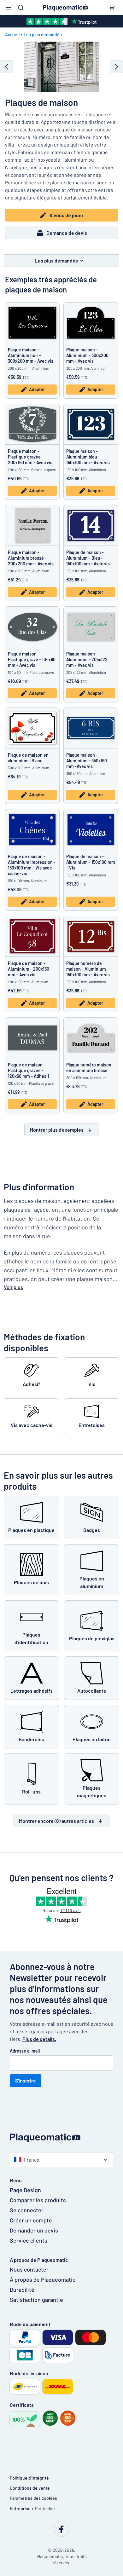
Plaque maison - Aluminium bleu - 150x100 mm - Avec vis (88, 457)
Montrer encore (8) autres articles (56, 1821)
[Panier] (112, 8)
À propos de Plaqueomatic (43, 2279)
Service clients (29, 2240)
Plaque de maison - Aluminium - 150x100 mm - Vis (91, 862)
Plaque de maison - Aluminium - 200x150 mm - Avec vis (29, 969)
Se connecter (27, 2210)
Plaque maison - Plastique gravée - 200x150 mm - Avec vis (30, 457)
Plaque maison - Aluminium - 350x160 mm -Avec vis (87, 761)
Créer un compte (31, 2220)
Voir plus (13, 1287)
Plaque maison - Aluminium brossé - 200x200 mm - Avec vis (31, 558)
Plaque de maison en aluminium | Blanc (28, 758)
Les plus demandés (43, 35)
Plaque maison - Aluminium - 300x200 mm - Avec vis (87, 355)
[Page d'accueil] (61, 2137)
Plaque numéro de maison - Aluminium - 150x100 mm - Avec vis (88, 969)
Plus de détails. (39, 2039)
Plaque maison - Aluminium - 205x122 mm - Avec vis (87, 659)
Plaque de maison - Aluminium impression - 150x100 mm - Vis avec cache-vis (32, 865)
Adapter (37, 389)
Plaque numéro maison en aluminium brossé (89, 1068)
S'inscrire (26, 2080)
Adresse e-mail (25, 2051)
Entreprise (20, 2508)
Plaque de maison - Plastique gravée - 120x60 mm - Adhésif (29, 1070)
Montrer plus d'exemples (57, 1130)
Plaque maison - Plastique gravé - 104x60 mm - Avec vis (32, 659)
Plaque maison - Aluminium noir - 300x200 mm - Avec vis (31, 355)
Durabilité (22, 2290)
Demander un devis (34, 2230)
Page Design (25, 2190)
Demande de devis (67, 233)
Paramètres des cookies (33, 2498)
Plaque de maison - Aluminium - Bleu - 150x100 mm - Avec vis (88, 558)
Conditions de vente (30, 2488)
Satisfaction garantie (36, 2300)
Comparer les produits (38, 2200)
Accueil (12, 35)
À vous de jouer (67, 215)
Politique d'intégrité (29, 2478)
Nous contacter (29, 2269)
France (32, 2160)
